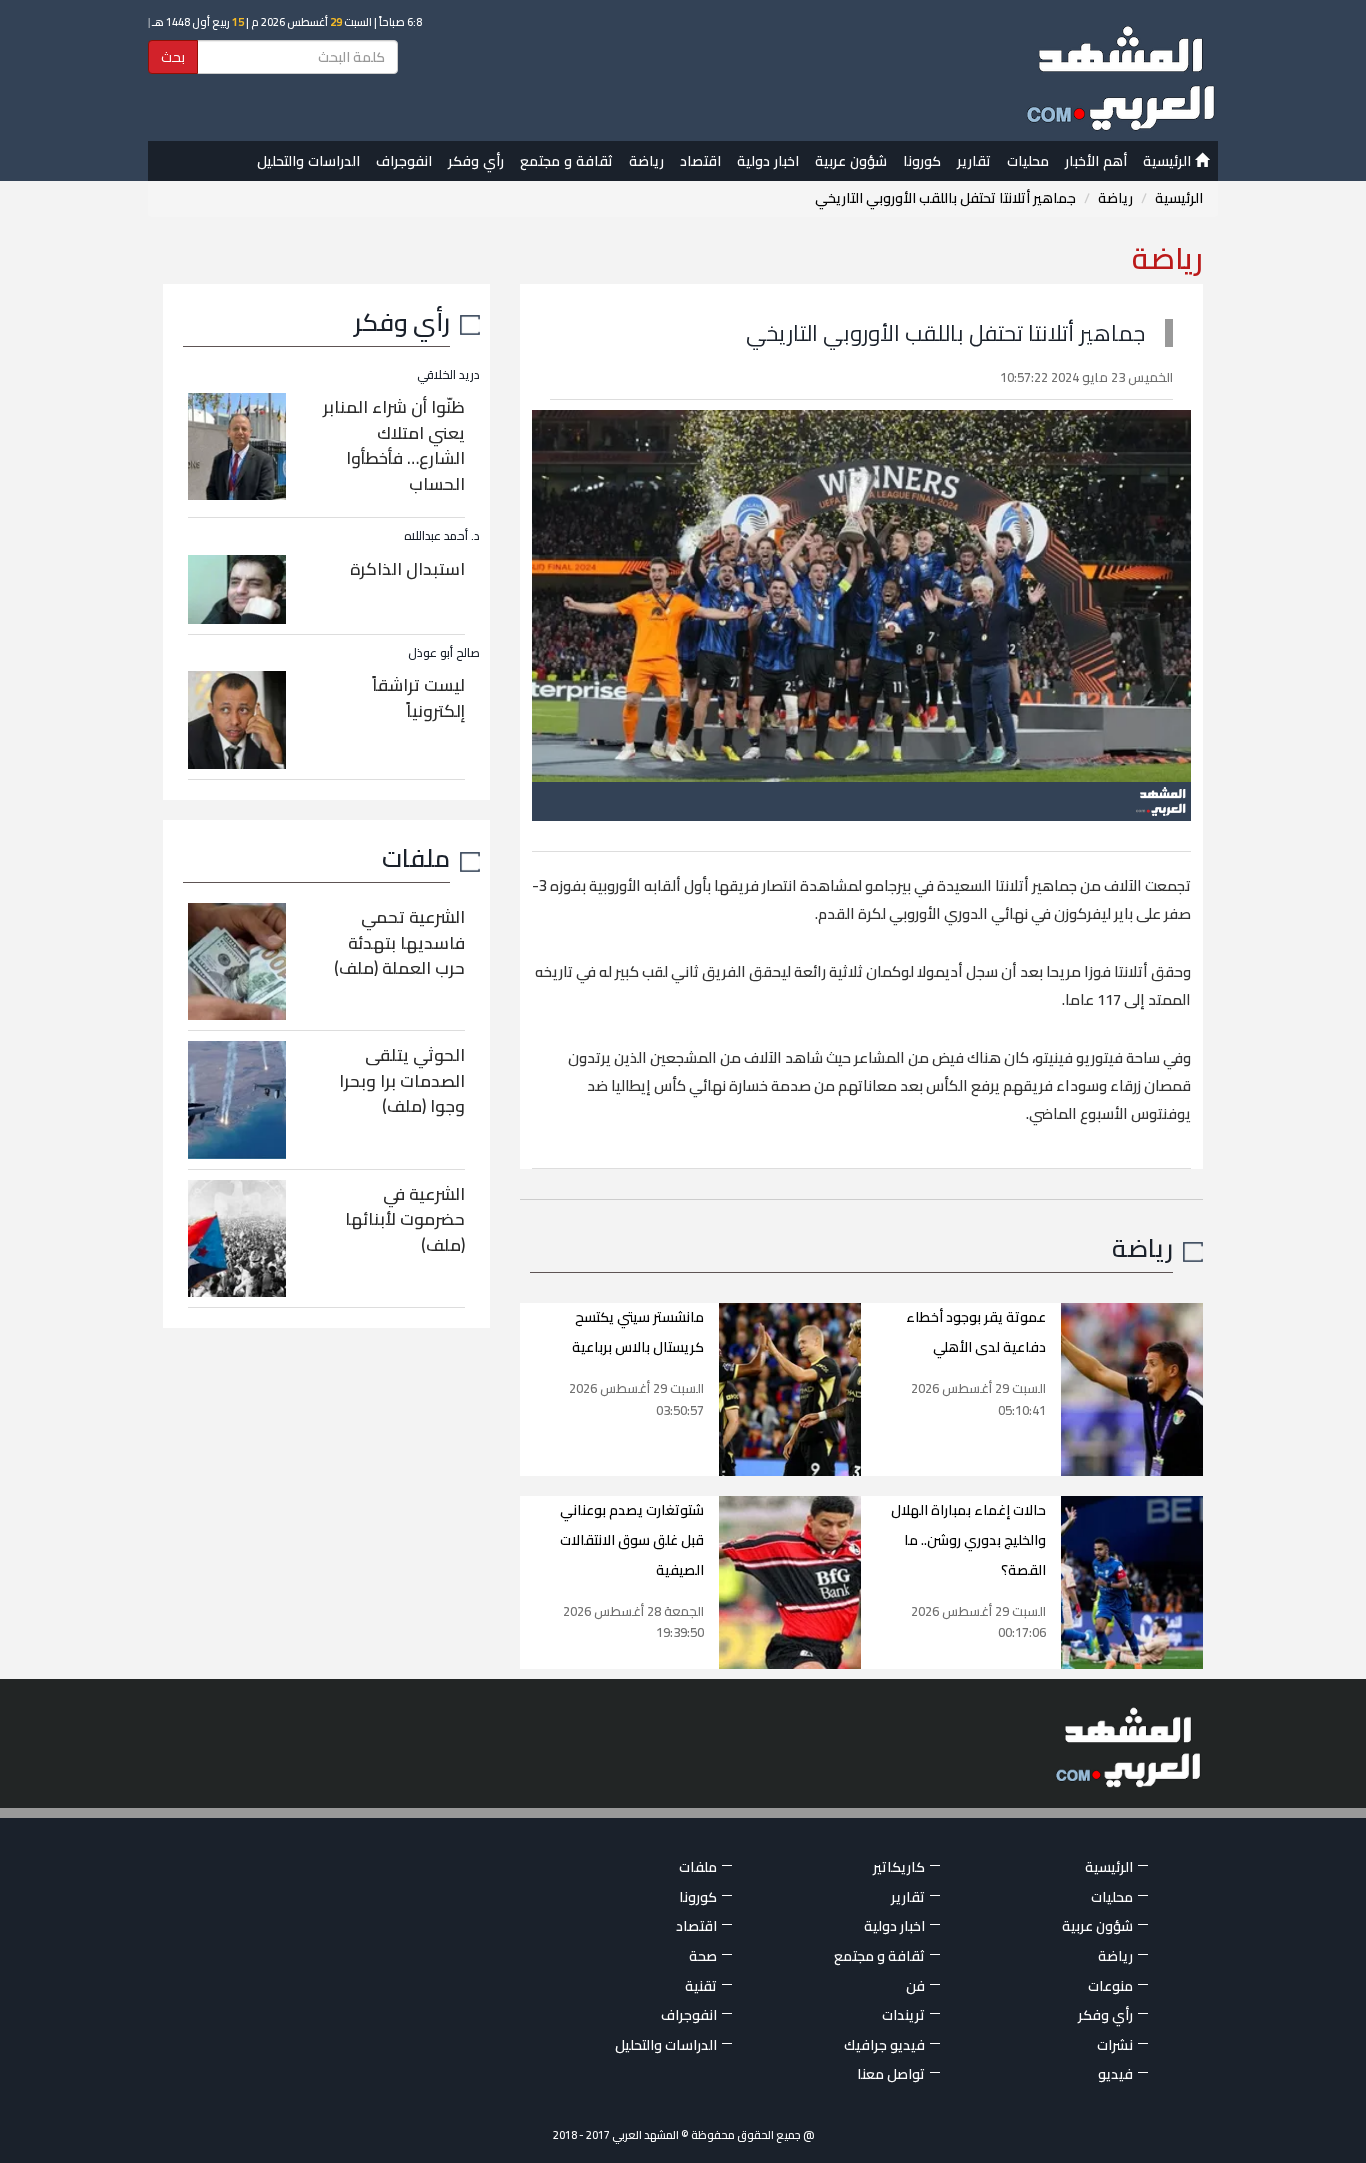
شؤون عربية (851, 161)
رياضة (646, 161)
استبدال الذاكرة (407, 569)
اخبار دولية (768, 161)
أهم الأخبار (1096, 161)
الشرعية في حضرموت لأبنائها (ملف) (405, 1219)
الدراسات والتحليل (308, 161)
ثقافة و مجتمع (566, 161)
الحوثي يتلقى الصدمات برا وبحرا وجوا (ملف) (402, 1080)
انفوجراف (404, 161)
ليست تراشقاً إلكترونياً (418, 698)
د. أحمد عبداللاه (442, 535)
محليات (1028, 161)
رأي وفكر (476, 161)
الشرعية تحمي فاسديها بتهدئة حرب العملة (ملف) (399, 942)
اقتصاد (700, 161)
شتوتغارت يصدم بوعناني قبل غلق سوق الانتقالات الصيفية (632, 1540)
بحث (173, 57)
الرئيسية (1169, 161)
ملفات (416, 857)
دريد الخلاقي (448, 374)
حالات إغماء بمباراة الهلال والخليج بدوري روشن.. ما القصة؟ (968, 1540)
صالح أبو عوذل (444, 652)
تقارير (974, 161)
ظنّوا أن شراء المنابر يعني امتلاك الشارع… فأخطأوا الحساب (394, 445)
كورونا (922, 161)
